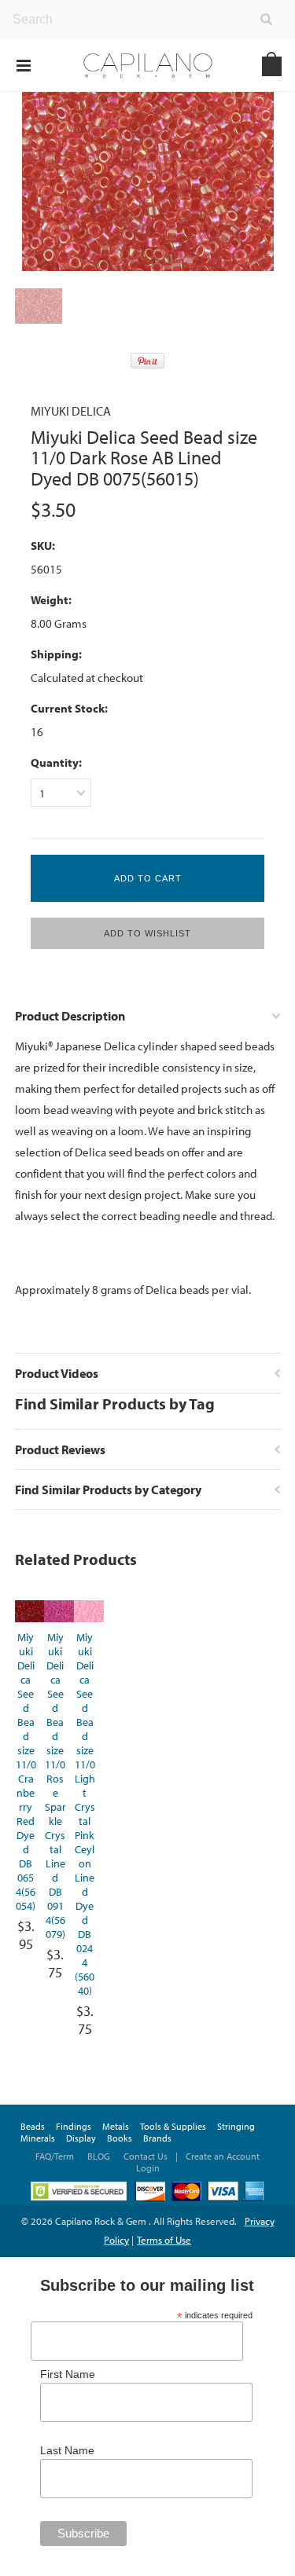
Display (81, 2138)
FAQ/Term (56, 2156)
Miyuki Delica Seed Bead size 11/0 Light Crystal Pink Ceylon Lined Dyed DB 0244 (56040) (85, 1814)
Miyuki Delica (71, 411)
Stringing (236, 2126)
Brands (157, 2138)
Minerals (38, 2138)
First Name (68, 2374)
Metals (116, 2126)
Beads (33, 2126)
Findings (74, 2126)
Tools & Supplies (173, 2126)
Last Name (67, 2450)
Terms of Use (164, 2240)
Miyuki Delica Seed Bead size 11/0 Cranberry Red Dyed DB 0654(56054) (26, 1772)
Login (148, 2168)
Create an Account (223, 2156)
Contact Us (146, 2156)
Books (120, 2138)
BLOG (99, 2156)
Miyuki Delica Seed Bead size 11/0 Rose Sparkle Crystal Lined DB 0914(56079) (55, 1786)
